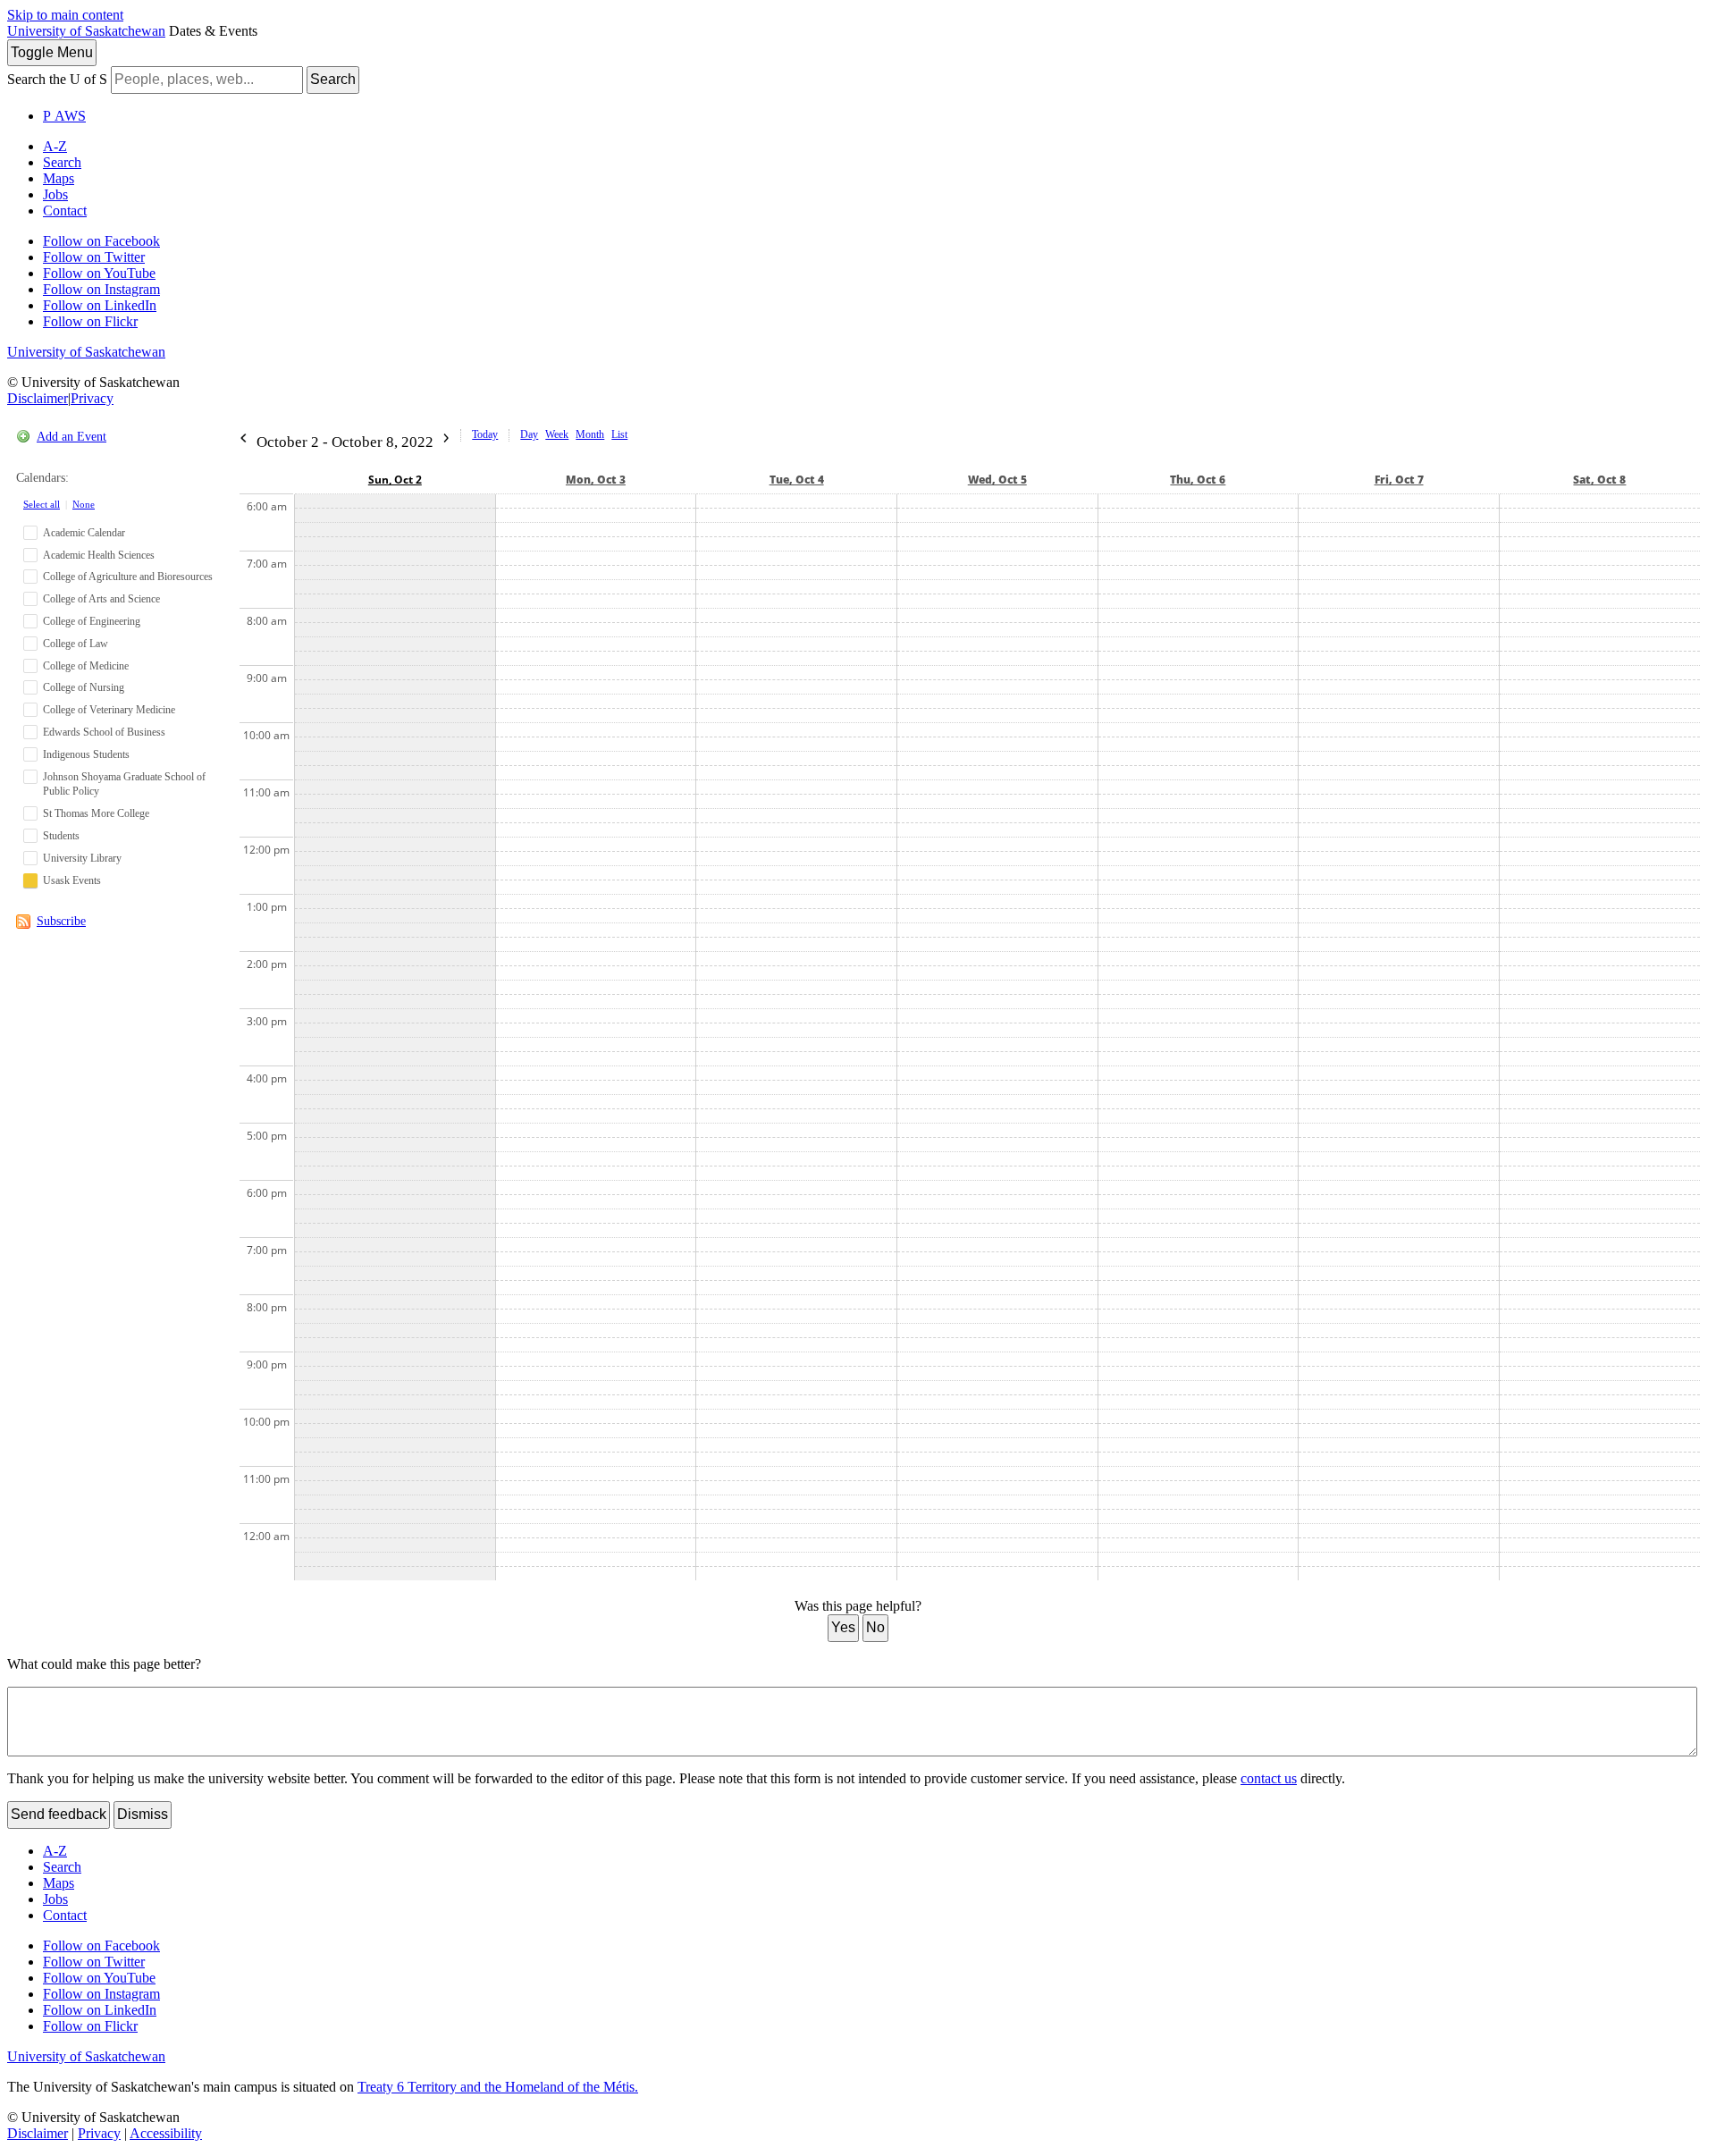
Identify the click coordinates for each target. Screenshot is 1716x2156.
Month (590, 434)
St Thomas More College (96, 813)
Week (557, 434)
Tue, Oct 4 (797, 480)
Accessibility (166, 2133)
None (84, 504)
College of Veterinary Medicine (109, 710)
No (875, 1627)
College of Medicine (86, 666)
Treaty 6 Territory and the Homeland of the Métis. (498, 2087)
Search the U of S (57, 79)
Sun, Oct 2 (395, 480)
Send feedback (59, 1814)
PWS (64, 116)
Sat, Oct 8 (1599, 480)
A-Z (55, 146)
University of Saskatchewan (86, 31)
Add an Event (71, 437)
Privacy (92, 398)
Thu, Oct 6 (1198, 480)
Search (333, 79)
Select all (42, 504)
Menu (52, 52)
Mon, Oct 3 (596, 480)
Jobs (55, 194)
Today (485, 434)
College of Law (76, 644)
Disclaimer (38, 398)
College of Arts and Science (101, 599)
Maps (59, 178)
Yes (843, 1627)
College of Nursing (84, 687)
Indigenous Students (86, 754)
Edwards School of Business (104, 732)
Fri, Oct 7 (1399, 480)
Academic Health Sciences (99, 555)
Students (61, 836)
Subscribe (61, 921)
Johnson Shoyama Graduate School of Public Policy (124, 784)
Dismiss (143, 1814)
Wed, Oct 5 (997, 480)
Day (529, 434)
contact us (1269, 1778)
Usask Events (72, 880)
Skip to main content (65, 15)
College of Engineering (92, 621)
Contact (65, 211)
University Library (82, 858)
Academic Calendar (84, 533)
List (619, 434)
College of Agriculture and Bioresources (128, 577)
